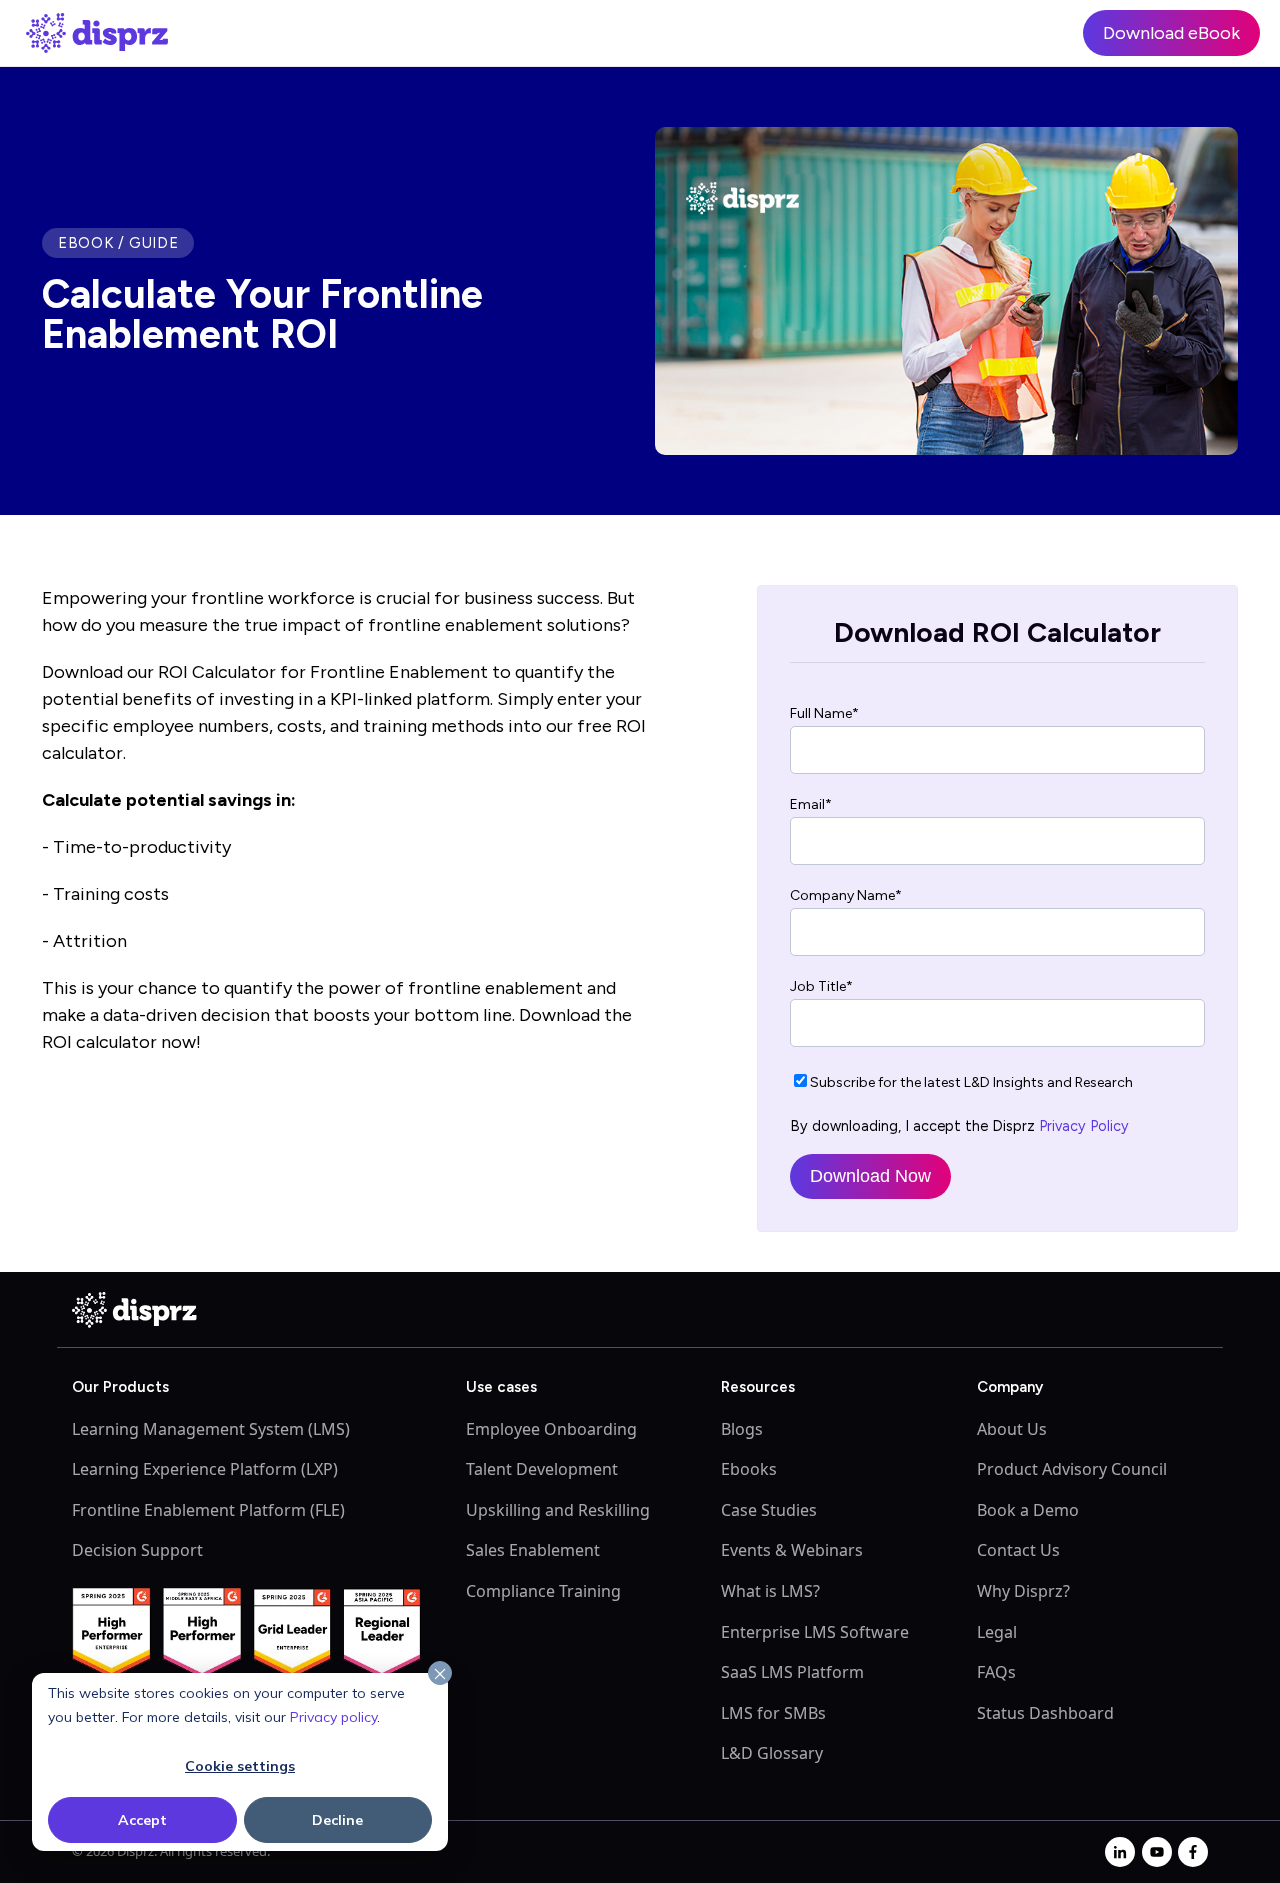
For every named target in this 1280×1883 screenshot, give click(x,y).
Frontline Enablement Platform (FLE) (208, 1510)
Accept (142, 1820)
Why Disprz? (1023, 1591)
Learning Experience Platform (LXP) (205, 1469)
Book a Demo (1028, 1510)
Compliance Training (543, 1591)
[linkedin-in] (1120, 1852)
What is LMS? (770, 1591)
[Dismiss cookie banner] (440, 1674)
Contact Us (1018, 1550)
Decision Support (137, 1550)
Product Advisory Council (1072, 1469)
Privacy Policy (1084, 1126)
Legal (997, 1632)
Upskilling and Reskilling (558, 1510)
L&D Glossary (772, 1753)
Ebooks (749, 1469)
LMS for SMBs (773, 1713)
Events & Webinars (792, 1550)
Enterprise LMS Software (815, 1632)
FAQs (996, 1672)
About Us (1012, 1429)
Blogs (742, 1429)
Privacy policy (333, 1717)
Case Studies (769, 1510)
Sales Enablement (533, 1550)
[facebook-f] (1193, 1852)
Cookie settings (240, 1766)
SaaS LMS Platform (792, 1672)
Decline (337, 1820)
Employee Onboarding (551, 1429)
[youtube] (1157, 1852)
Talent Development (542, 1469)
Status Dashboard (1045, 1713)
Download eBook (1171, 33)
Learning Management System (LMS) (211, 1429)
